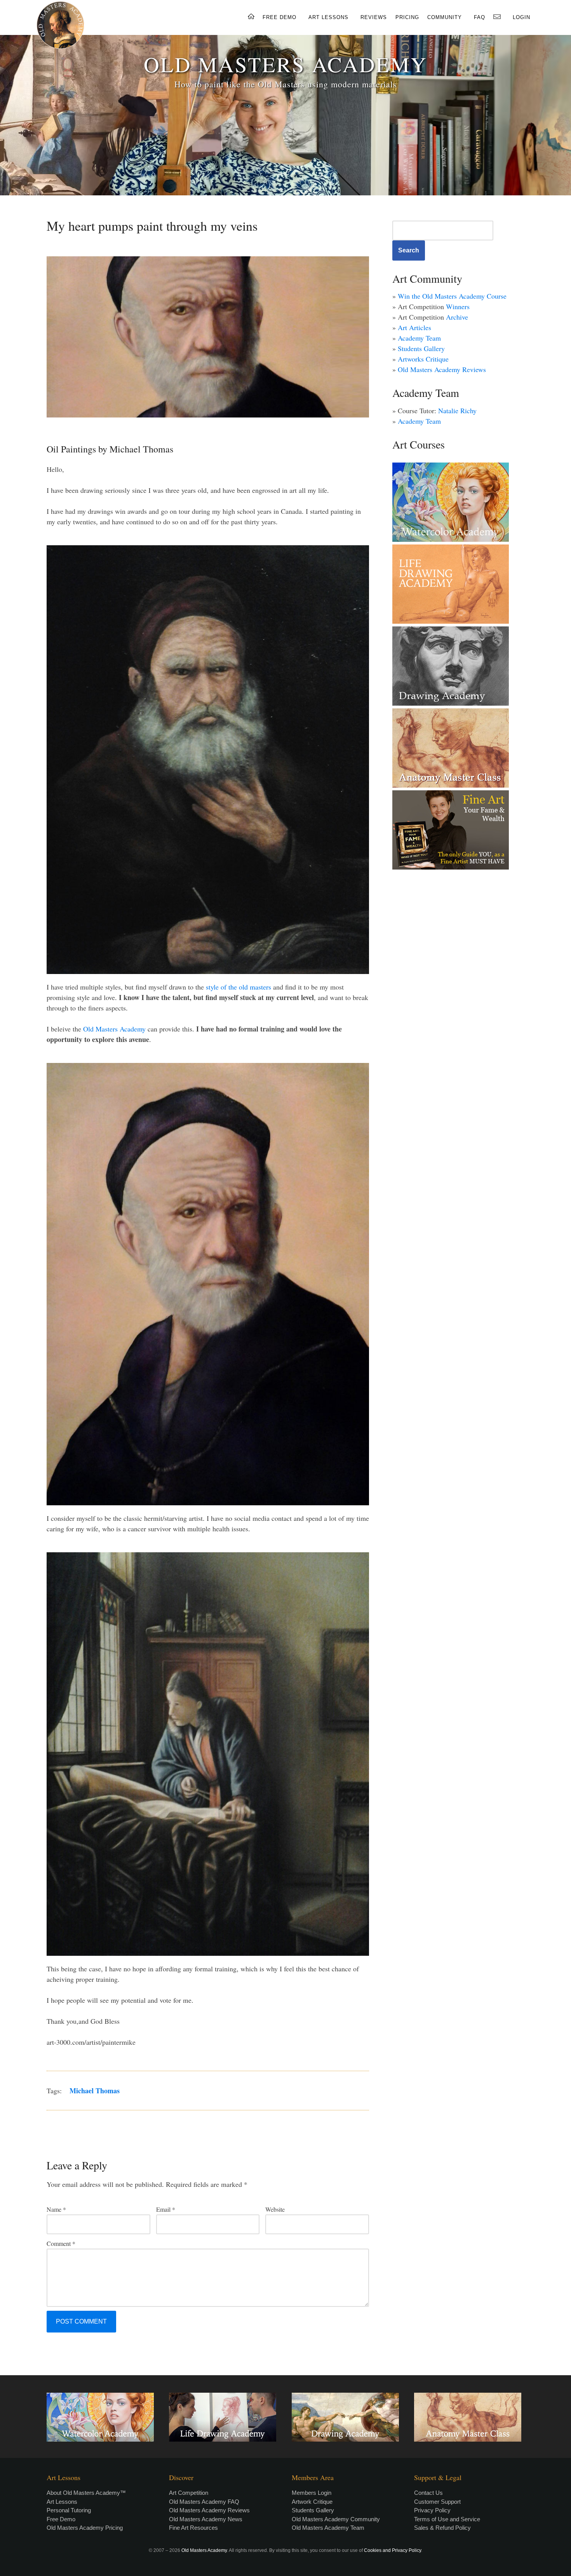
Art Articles (414, 327)
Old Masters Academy (114, 1029)
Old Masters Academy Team (328, 2528)
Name (56, 2209)
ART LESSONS (328, 17)
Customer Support (437, 2502)
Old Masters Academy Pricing (85, 2528)
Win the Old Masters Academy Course (452, 296)
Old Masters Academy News (206, 2519)
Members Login (312, 2493)
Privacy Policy (432, 2510)
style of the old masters (238, 987)
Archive (457, 317)
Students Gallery (421, 348)
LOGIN (521, 17)
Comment (61, 2243)
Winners (458, 306)
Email (166, 2209)
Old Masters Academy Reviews (442, 369)
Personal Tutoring (69, 2510)
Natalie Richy (457, 410)
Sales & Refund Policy (442, 2528)
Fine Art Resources (193, 2528)
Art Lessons (62, 2502)
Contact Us (428, 2493)
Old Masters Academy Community (336, 2519)
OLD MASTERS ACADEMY (285, 64)
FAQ (480, 17)
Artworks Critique (423, 359)
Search (409, 250)
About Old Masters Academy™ (86, 2493)
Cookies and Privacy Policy (393, 2550)
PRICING (407, 17)
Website (275, 2209)
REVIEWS (374, 17)
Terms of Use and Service (447, 2519)
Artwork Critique (312, 2502)
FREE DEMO (279, 17)
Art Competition (189, 2493)
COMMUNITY (445, 17)
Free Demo (61, 2519)
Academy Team (419, 338)
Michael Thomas (95, 2091)
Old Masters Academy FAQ (204, 2502)
